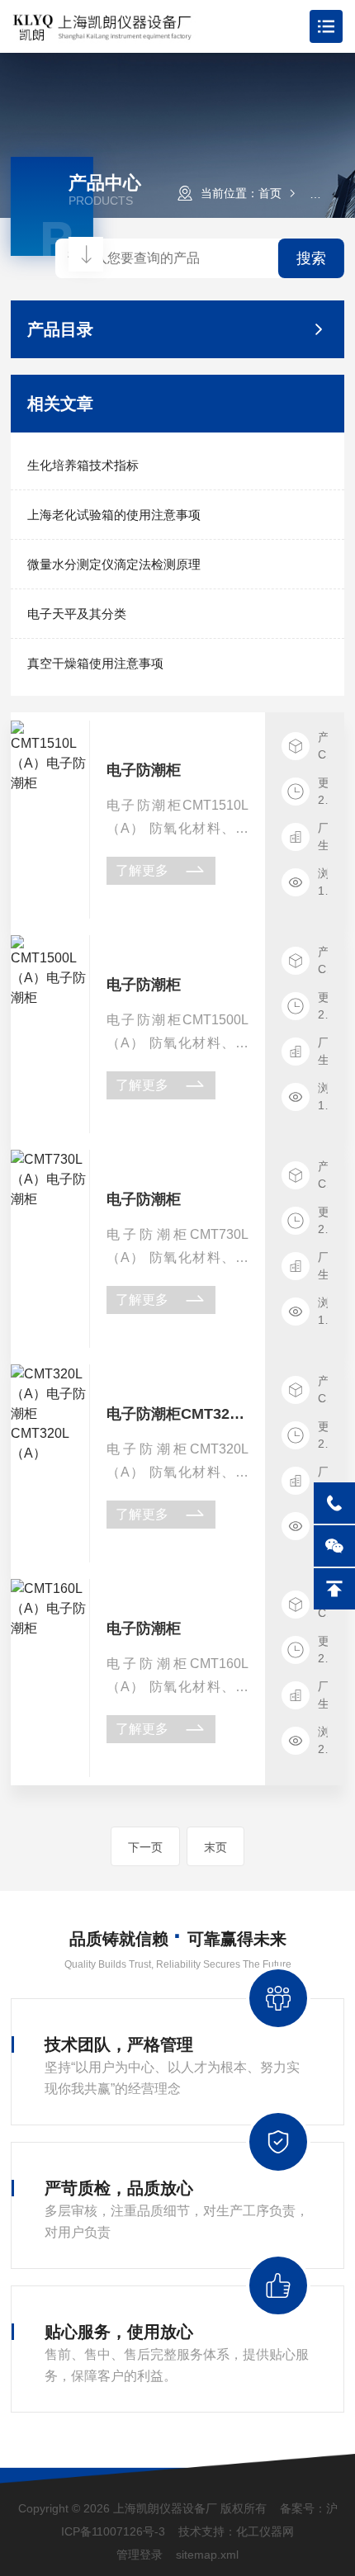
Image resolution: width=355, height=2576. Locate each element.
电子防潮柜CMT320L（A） (178, 1414)
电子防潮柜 (144, 770)
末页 (215, 1847)
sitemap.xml (207, 2555)
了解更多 (142, 870)
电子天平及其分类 (77, 614)
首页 (270, 193)
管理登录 (140, 2555)
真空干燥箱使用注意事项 (95, 663)
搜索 (311, 258)
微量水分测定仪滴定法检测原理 (114, 564)
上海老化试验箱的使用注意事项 (114, 515)
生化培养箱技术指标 (83, 465)
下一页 (145, 1847)
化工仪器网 (265, 2531)
